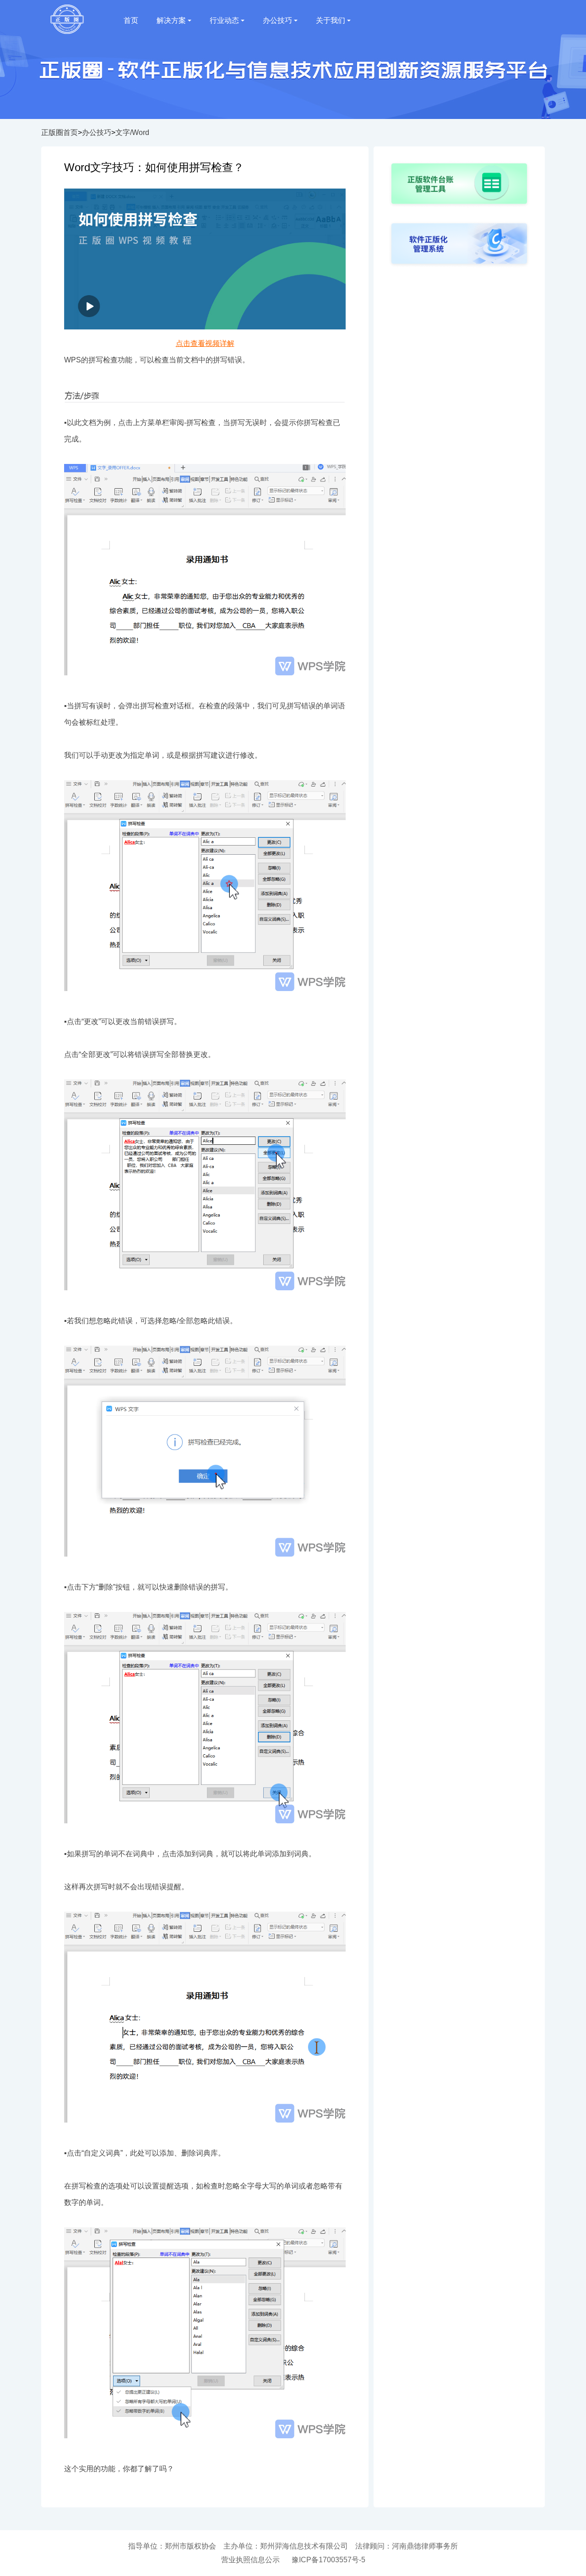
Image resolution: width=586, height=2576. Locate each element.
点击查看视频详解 (205, 343)
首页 (131, 20)
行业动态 (224, 20)
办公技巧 (277, 20)
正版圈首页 (60, 132)
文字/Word (132, 132)
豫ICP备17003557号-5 (328, 2560)
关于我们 (331, 20)
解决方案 (171, 20)
